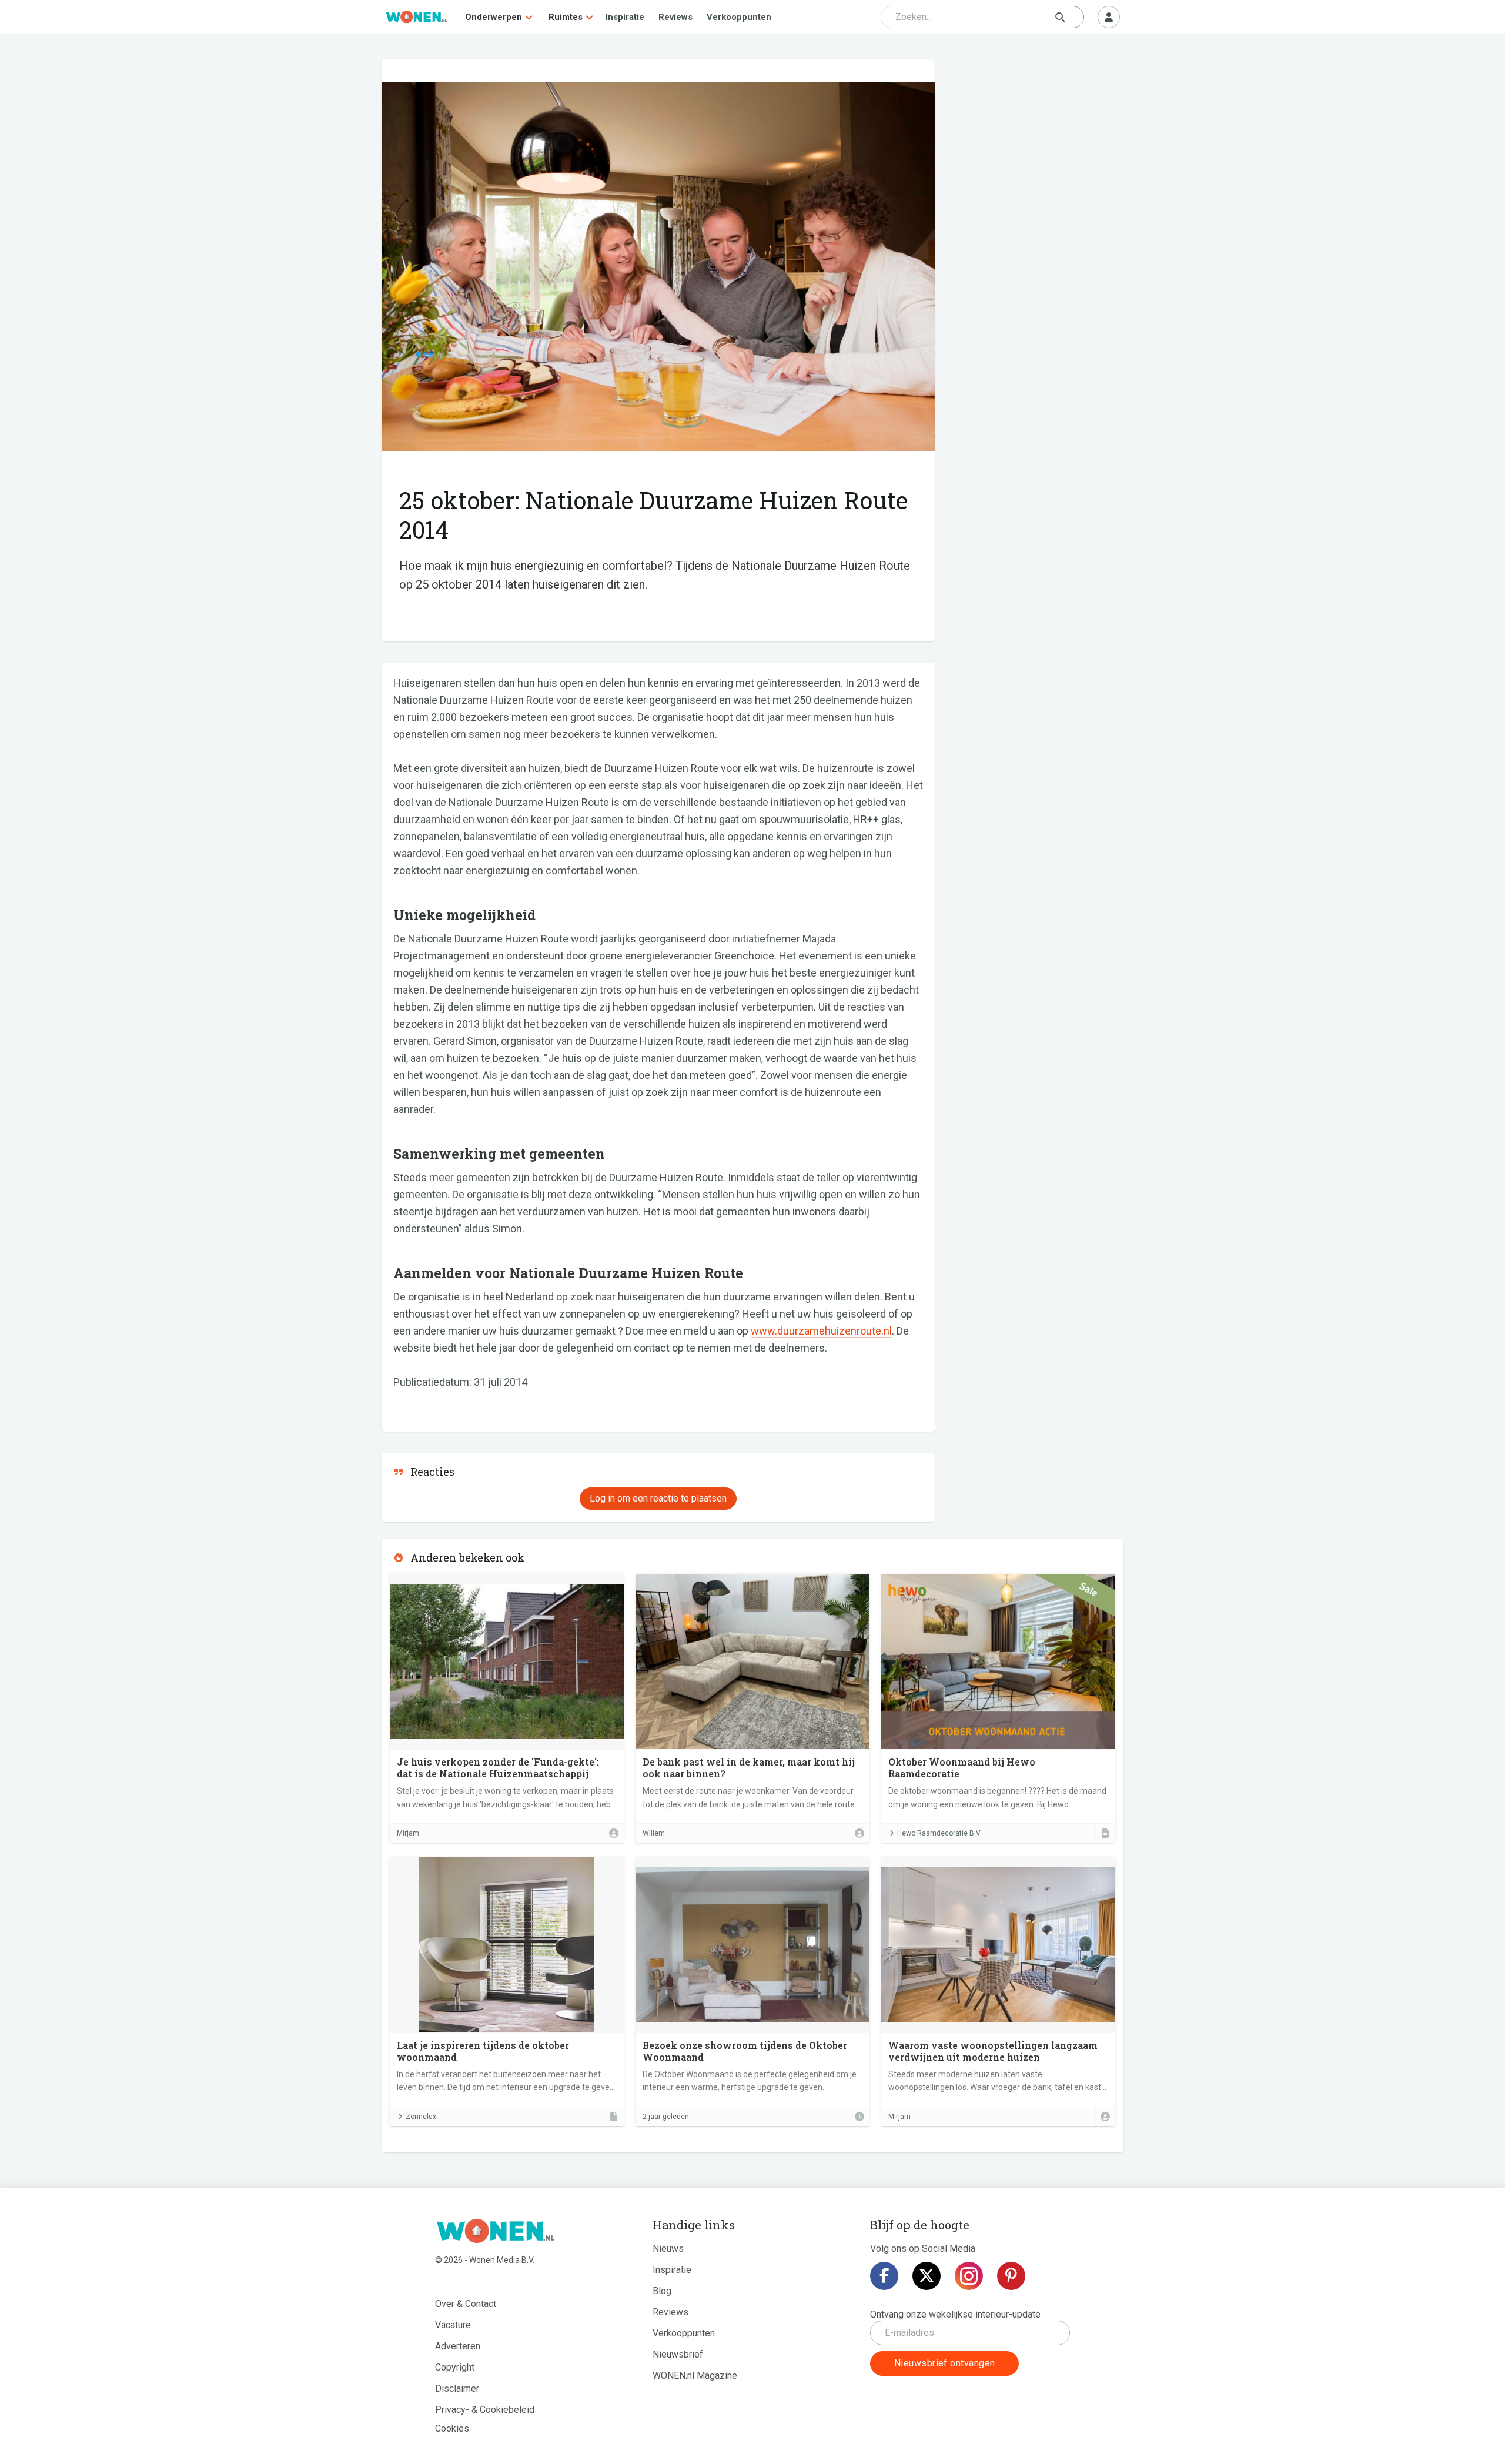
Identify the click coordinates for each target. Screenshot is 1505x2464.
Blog (662, 2291)
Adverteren (458, 2346)
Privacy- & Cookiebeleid (485, 2410)
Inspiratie (625, 17)
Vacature (453, 2325)
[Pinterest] (1011, 2276)
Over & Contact (466, 2304)
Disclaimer (457, 2388)
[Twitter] (927, 2276)
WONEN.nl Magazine (695, 2376)
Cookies (452, 2428)
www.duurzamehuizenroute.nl (821, 1331)
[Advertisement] (1035, 144)
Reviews (675, 17)
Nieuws (668, 2249)
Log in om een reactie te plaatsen (658, 1498)
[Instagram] (969, 2276)
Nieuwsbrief (678, 2354)
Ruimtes (566, 17)
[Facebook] (884, 2276)
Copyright (455, 2367)
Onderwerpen (494, 17)
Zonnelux (421, 2117)
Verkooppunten (739, 17)
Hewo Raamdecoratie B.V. (939, 1833)
